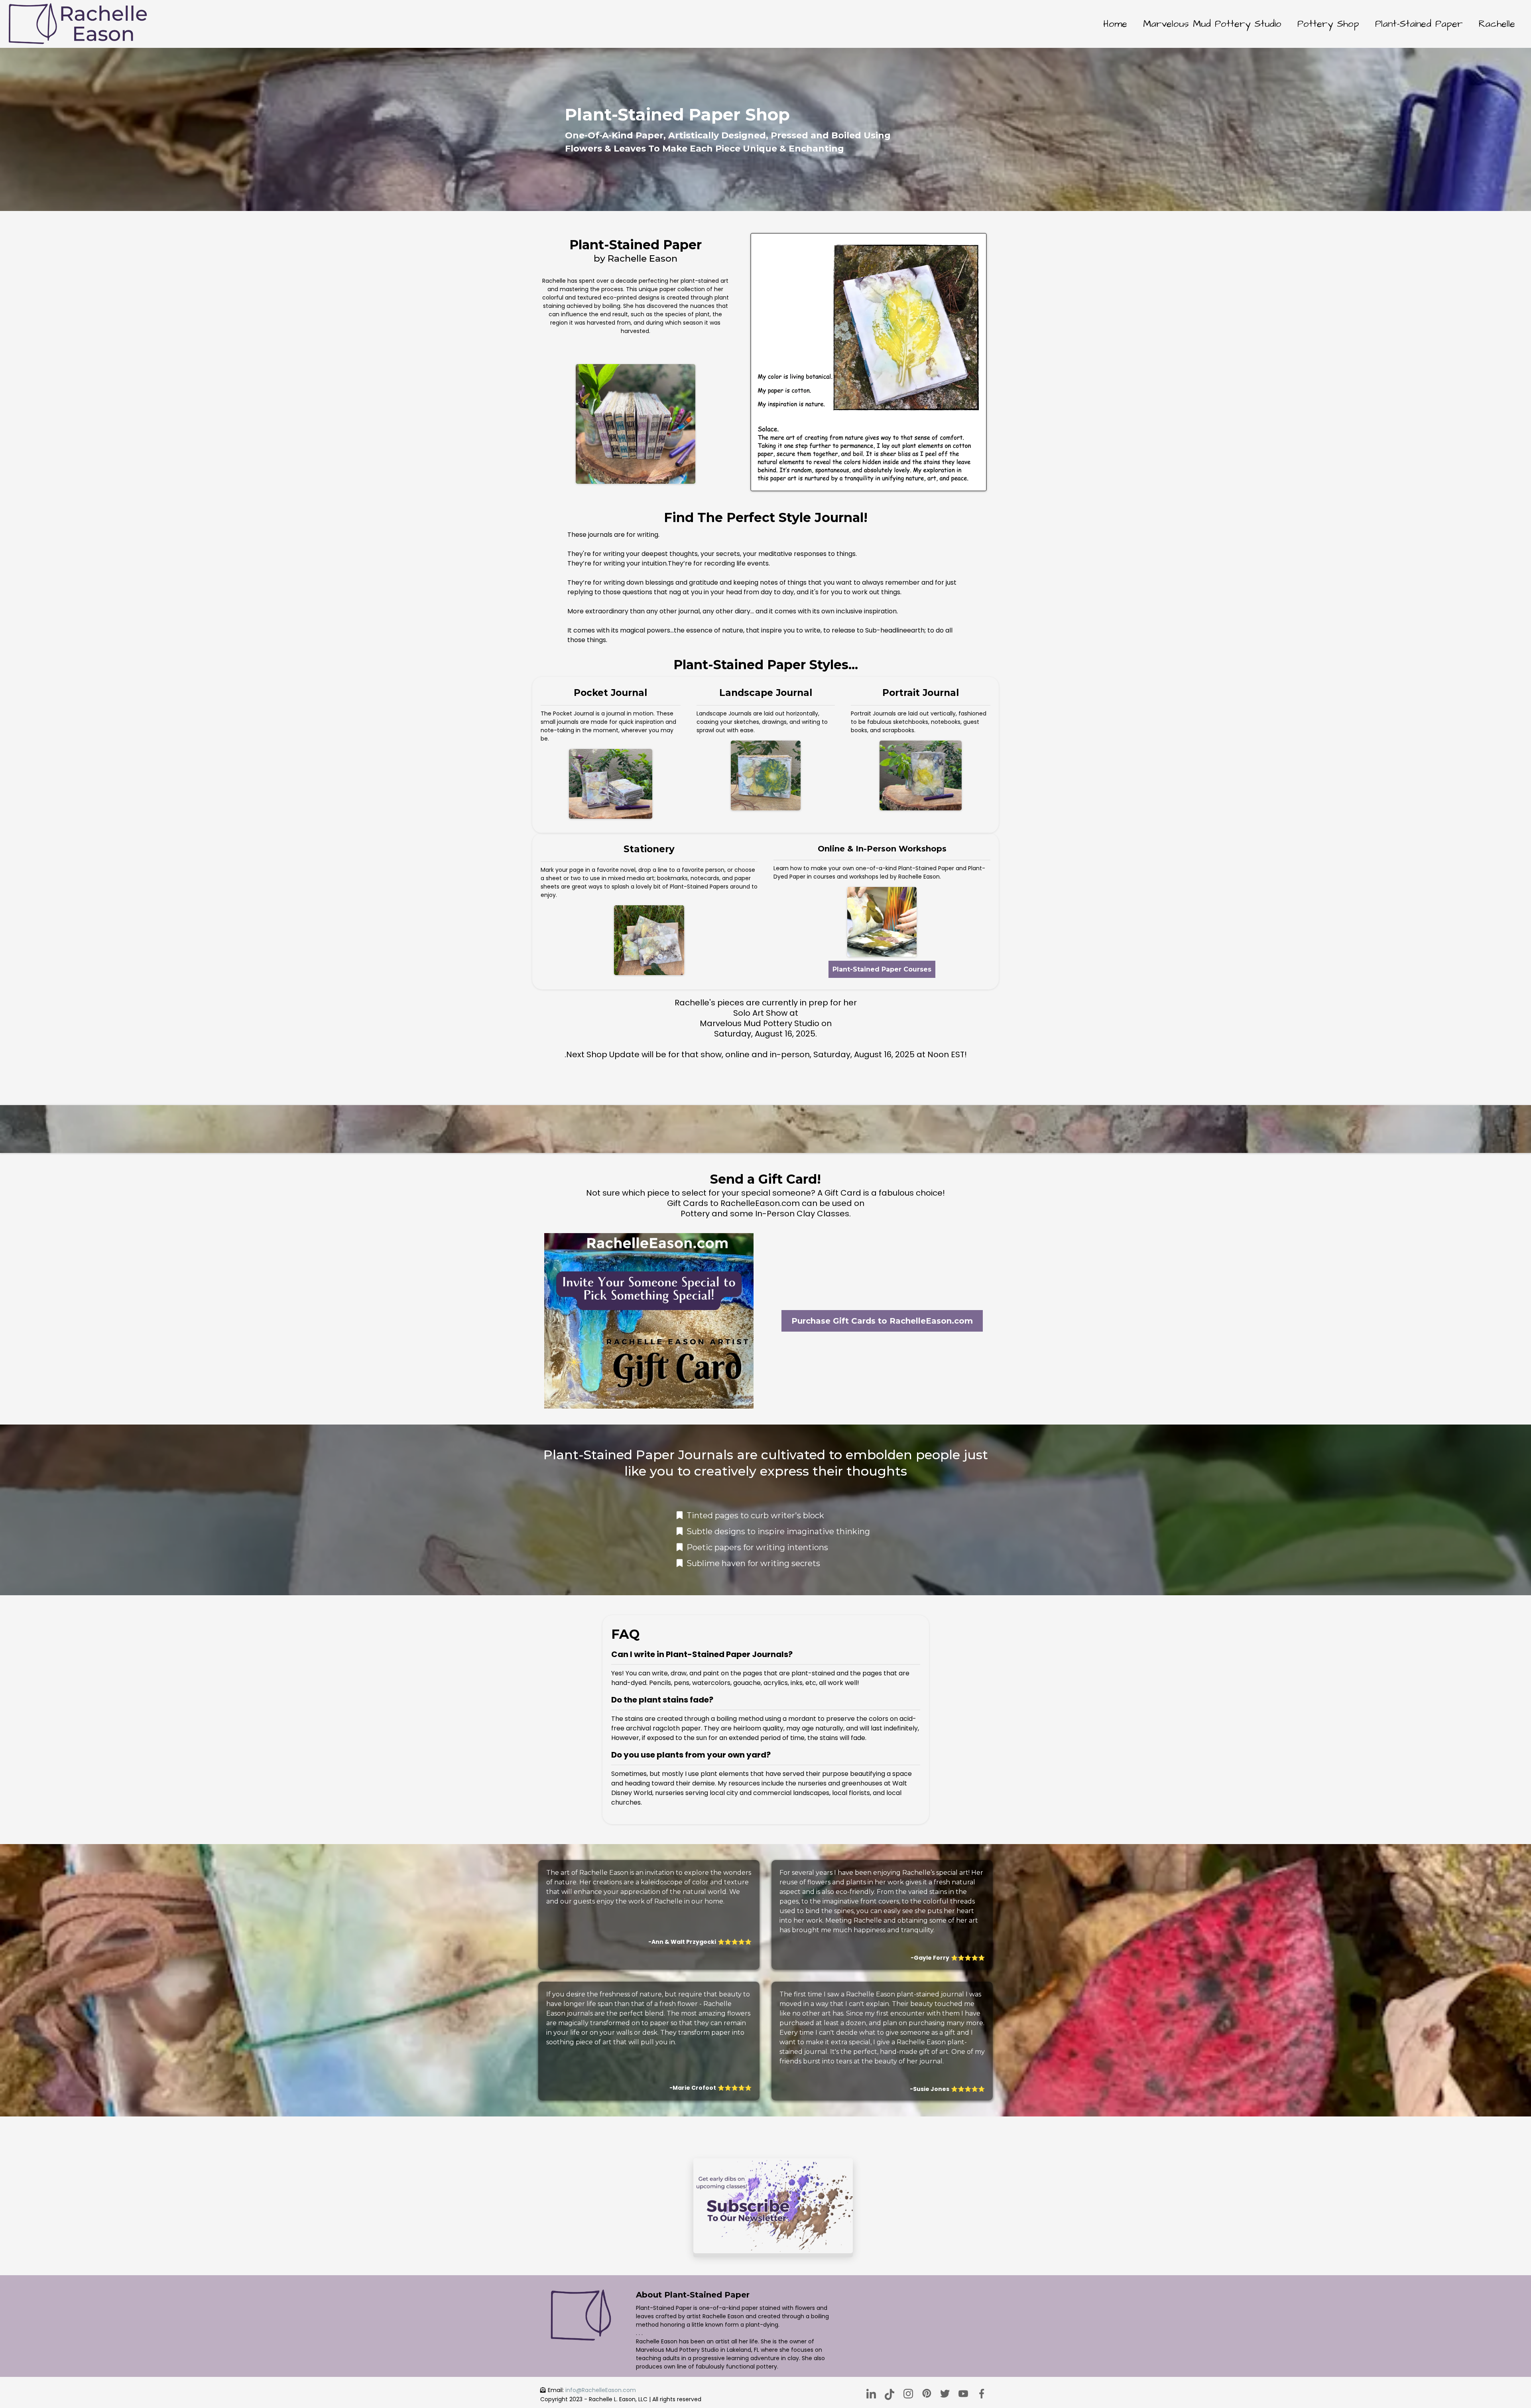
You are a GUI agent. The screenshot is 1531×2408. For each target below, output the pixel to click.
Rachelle (1497, 24)
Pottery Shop (1328, 24)
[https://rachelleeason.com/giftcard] (649, 1321)
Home (1115, 24)
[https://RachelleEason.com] (78, 24)
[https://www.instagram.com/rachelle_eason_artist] (908, 2394)
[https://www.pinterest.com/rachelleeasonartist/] (927, 2393)
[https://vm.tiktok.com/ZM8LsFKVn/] (889, 2394)
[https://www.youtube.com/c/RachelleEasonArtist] (963, 2394)
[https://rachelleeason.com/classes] (882, 922)
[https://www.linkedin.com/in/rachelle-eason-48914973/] (871, 2394)
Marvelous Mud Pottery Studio (1212, 24)
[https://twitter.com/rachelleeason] (945, 2394)
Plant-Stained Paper (1419, 24)
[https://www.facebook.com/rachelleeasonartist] (982, 2394)
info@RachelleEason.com (601, 2390)
